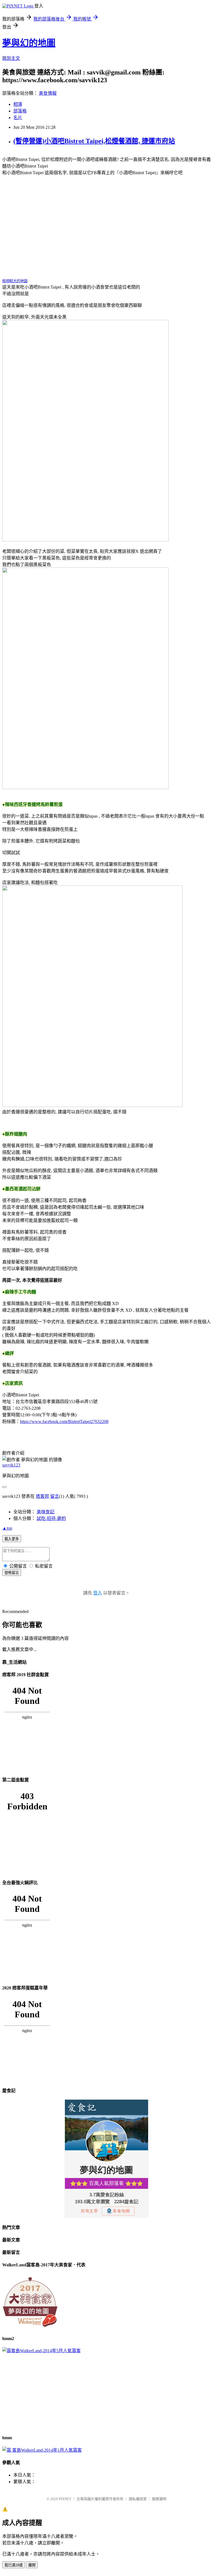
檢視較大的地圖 (15, 281)
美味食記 (45, 1512)
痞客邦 (42, 1496)
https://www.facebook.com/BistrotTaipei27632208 (64, 1421)
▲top (7, 1528)
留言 (55, 1496)
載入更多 (12, 1539)
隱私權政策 (138, 2499)
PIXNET (65, 2499)
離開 (32, 2565)
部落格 (20, 111)
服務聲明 (159, 2499)
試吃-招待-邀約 (51, 1518)
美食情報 (48, 93)
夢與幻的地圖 (29, 43)
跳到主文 (11, 58)
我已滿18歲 (14, 2565)
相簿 (18, 104)
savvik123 (11, 1465)
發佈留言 (12, 1573)
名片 (18, 118)
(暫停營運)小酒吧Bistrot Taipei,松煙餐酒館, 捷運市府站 (94, 141)
